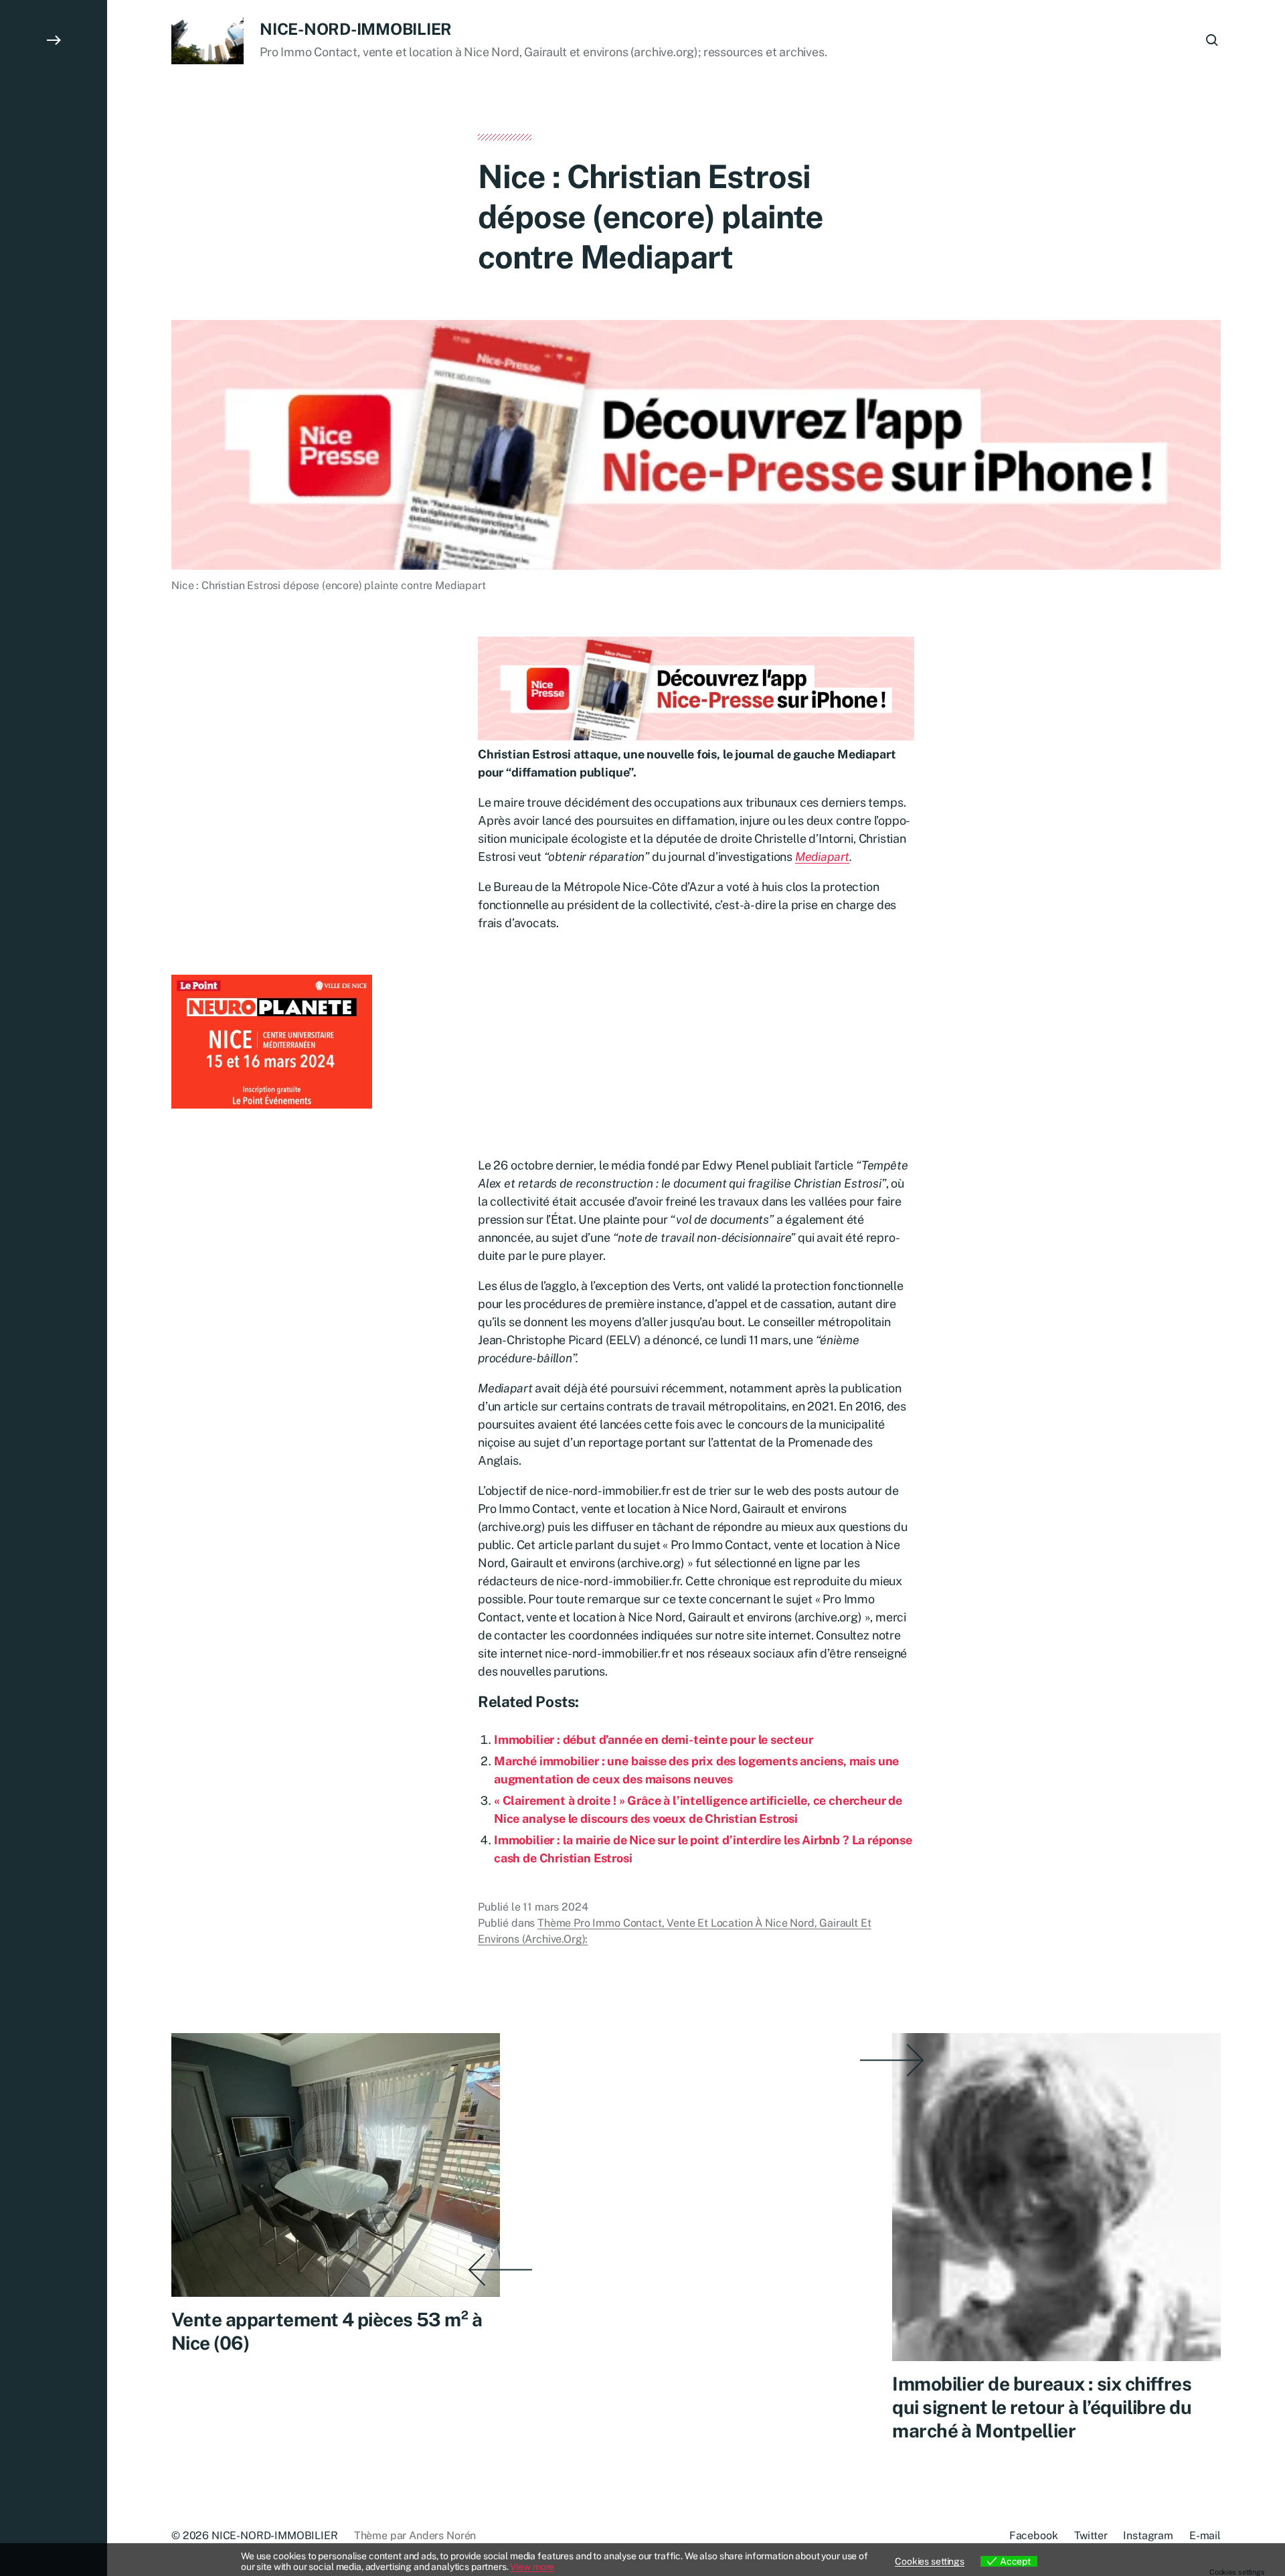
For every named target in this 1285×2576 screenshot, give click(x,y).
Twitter (1091, 2535)
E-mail (1205, 2535)
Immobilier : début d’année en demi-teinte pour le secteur (654, 1740)
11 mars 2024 (555, 1907)
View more (532, 2567)
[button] (54, 1288)
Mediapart (822, 857)
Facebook (1034, 2535)
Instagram (1148, 2535)
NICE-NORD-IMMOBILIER (356, 29)
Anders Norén (442, 2535)
